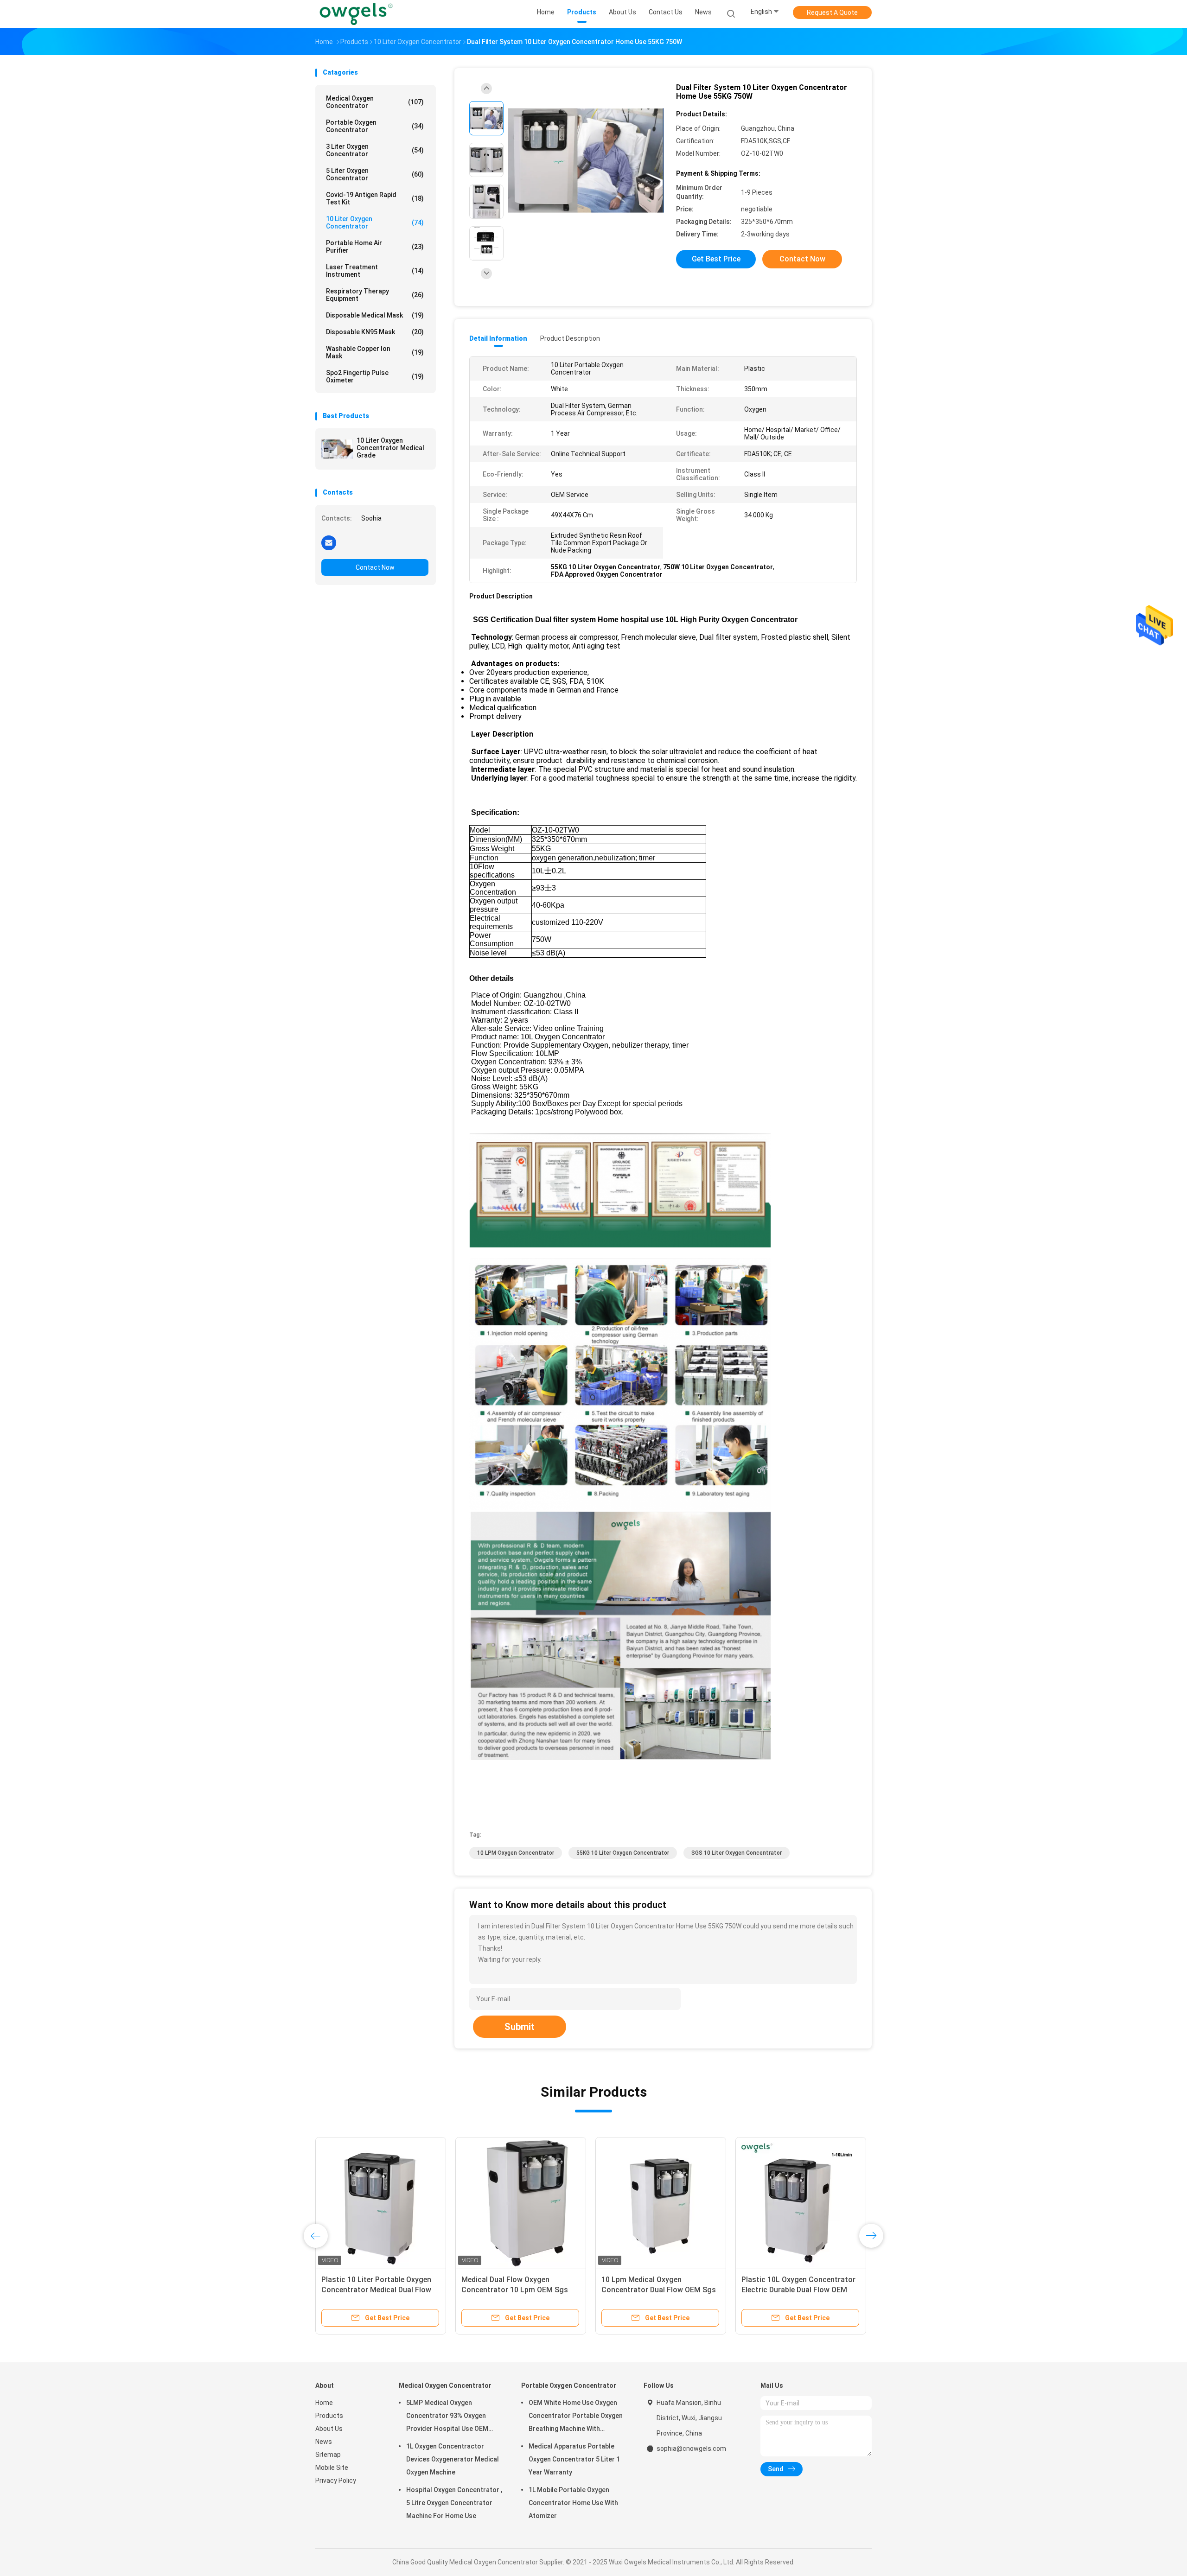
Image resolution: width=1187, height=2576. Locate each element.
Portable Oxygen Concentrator (375, 126)
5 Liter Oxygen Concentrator (375, 174)
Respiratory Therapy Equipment (375, 295)
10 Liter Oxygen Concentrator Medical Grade (390, 448)
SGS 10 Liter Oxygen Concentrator (737, 1853)
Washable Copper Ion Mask (375, 352)
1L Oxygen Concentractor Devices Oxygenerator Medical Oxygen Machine (453, 2459)
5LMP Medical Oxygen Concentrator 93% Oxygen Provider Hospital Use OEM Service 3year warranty (447, 2417)
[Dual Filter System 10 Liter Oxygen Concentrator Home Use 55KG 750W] (586, 161)
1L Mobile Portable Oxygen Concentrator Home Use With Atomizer (573, 2503)
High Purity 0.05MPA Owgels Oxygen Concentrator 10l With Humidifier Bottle (513, 2290)
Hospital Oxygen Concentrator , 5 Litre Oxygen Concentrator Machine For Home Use (454, 2503)
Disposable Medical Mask (375, 315)
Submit (520, 2027)
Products (329, 2416)
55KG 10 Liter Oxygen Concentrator (623, 1853)
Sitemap (328, 2455)
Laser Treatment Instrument (375, 271)
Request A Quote (832, 13)
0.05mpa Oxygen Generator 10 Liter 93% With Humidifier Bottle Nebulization (656, 2290)
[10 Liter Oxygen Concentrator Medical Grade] (337, 449)
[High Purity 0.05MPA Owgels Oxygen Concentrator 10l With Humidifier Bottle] (521, 2202)
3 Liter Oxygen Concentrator (375, 150)
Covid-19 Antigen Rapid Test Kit (375, 198)
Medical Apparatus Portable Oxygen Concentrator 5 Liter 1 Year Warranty (574, 2459)
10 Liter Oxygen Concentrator (375, 223)
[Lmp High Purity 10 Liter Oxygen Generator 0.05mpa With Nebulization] (381, 2202)
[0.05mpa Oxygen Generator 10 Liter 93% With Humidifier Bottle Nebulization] (661, 2202)
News (324, 2442)
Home (324, 2403)
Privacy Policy (336, 2481)
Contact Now (375, 567)
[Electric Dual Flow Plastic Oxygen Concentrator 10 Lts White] (801, 2202)
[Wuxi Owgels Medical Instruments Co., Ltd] (356, 14)
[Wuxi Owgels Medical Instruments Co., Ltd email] (329, 542)
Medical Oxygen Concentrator (375, 102)
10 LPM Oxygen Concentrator (516, 1853)
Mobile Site (332, 2468)
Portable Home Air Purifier (375, 247)
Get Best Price (716, 259)
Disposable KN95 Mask (375, 332)
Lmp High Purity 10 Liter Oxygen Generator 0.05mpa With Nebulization (376, 2290)
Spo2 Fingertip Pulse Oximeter (375, 376)
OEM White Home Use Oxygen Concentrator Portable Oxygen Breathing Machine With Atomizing (576, 2417)
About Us (329, 2429)
